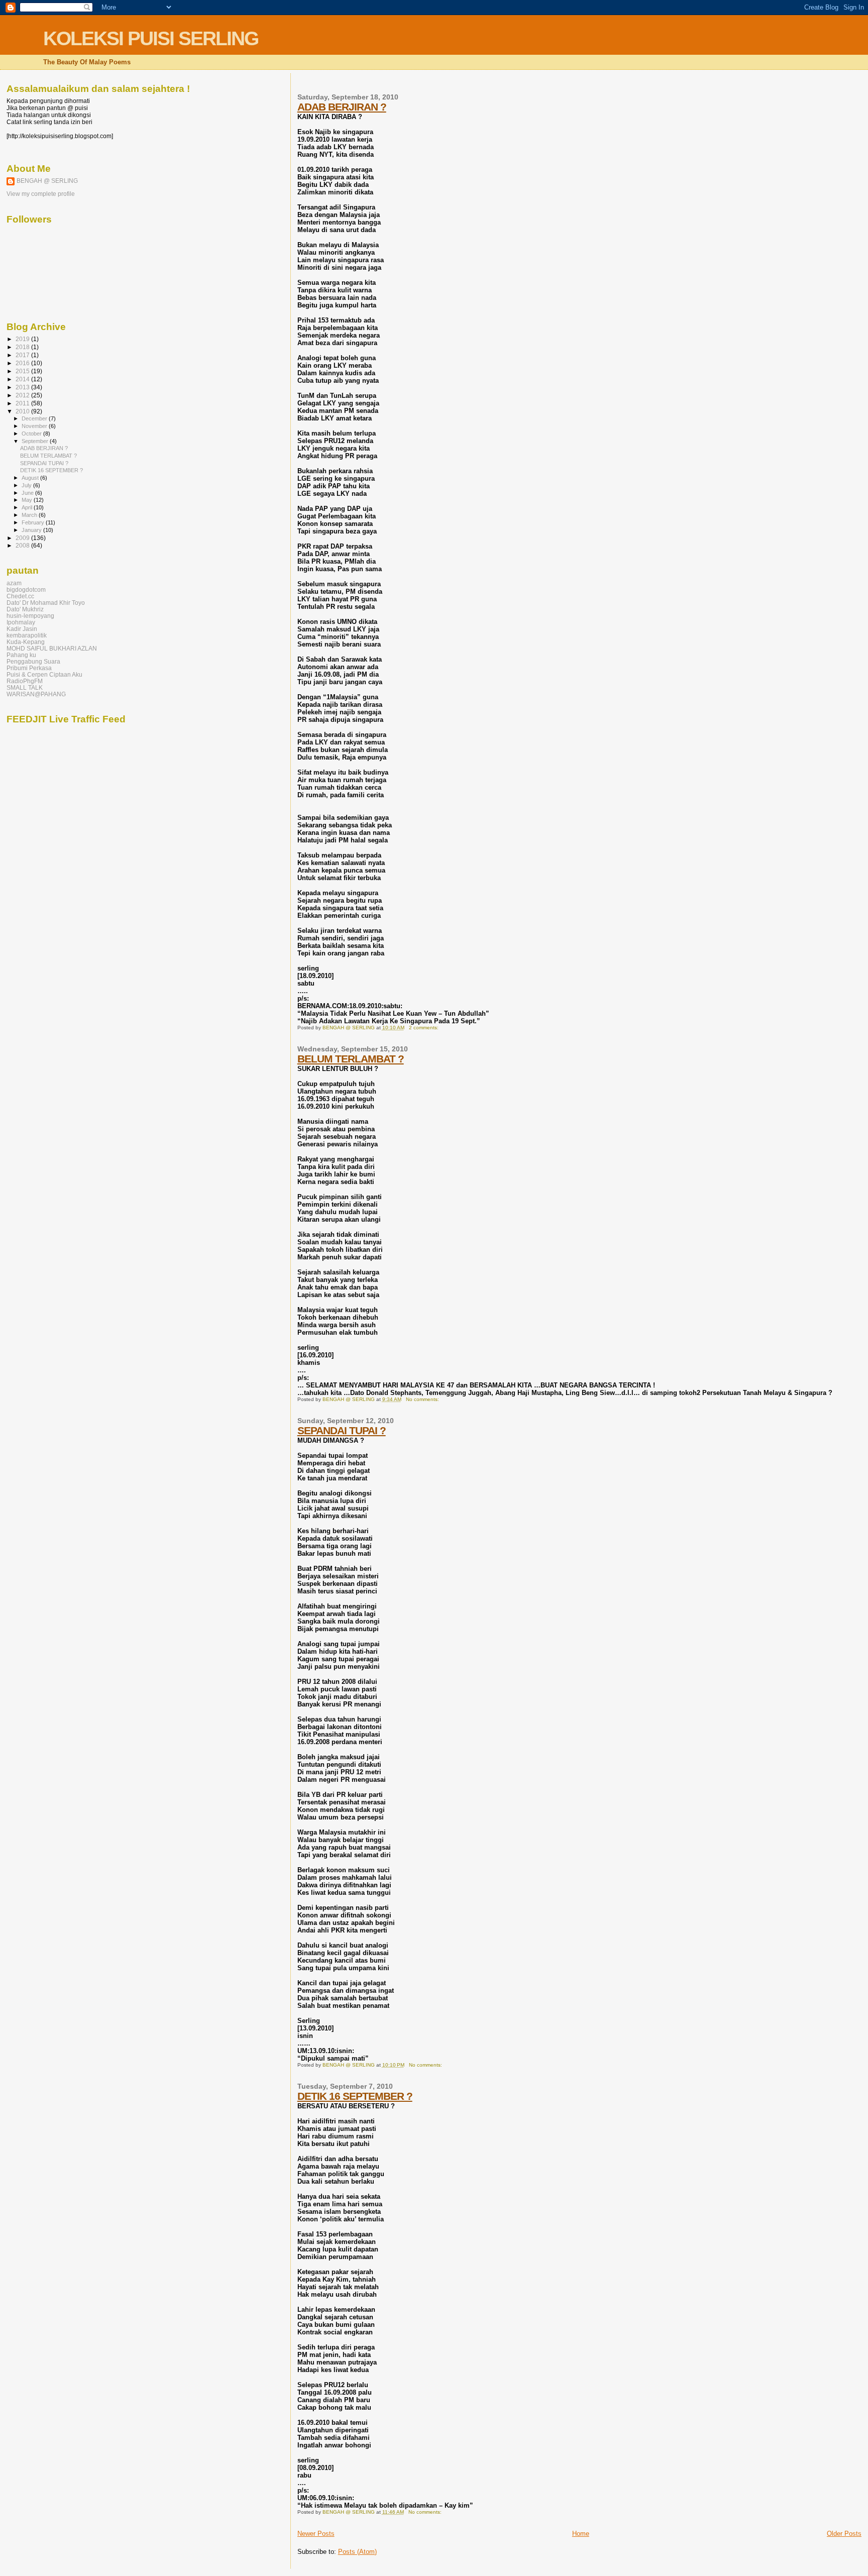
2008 (23, 545)
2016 (23, 363)
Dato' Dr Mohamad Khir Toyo (46, 603)
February (34, 522)
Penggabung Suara (33, 661)
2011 (23, 403)
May (28, 500)
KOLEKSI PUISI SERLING (151, 38)
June (28, 493)
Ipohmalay (21, 622)
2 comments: (424, 1028)
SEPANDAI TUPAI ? (342, 1430)
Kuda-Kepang (26, 642)
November (35, 426)
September (36, 441)
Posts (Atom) (357, 2552)
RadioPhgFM (25, 681)
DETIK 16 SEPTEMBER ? (355, 2096)
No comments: (423, 1399)
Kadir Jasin (22, 629)
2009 (23, 538)
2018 (23, 347)
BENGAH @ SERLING (47, 181)
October (32, 434)
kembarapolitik (27, 635)
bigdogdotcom (26, 589)
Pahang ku (21, 655)
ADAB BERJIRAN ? (342, 107)
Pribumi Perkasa (29, 668)
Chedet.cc (20, 596)
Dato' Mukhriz (25, 609)
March (30, 515)
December (35, 418)
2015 (23, 371)
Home (581, 2534)
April (28, 507)
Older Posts (844, 2534)
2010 (23, 411)
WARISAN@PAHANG (36, 694)
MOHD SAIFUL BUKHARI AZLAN (52, 648)
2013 (23, 387)
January (32, 530)
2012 (23, 395)
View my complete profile (41, 194)
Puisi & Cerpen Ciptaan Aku (44, 674)
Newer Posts (316, 2534)
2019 (23, 339)
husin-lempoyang (30, 616)
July (27, 485)
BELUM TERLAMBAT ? (351, 1059)
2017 (23, 355)
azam (14, 583)
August (31, 478)
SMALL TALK (25, 687)
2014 (23, 379)
